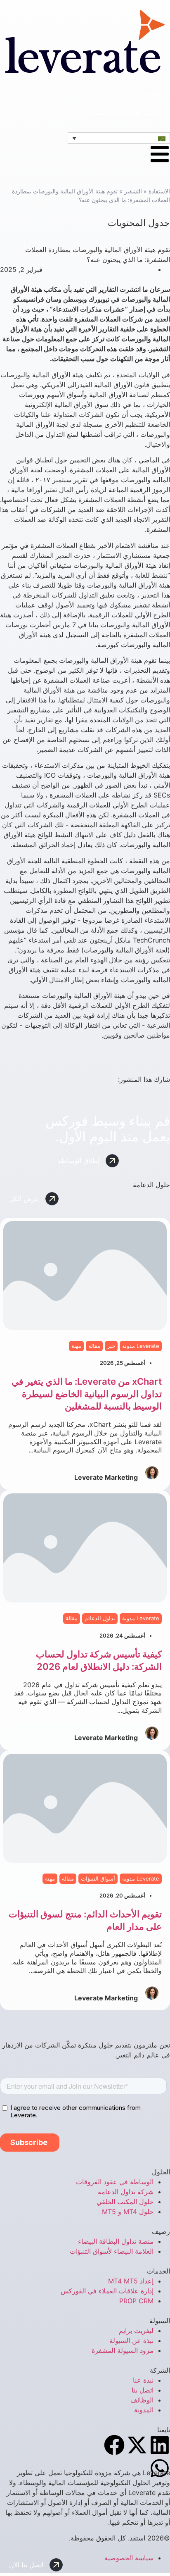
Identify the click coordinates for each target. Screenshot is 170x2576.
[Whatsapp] (160, 2468)
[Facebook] (114, 2445)
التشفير (133, 191)
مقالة (94, 1346)
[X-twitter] (137, 2445)
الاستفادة (159, 191)
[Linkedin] (160, 2445)
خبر (111, 1346)
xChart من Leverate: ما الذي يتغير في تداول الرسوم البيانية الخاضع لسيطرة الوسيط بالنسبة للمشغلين (87, 1394)
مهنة (76, 1346)
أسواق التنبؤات (98, 1878)
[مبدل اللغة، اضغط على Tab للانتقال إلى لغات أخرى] (119, 138)
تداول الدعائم (100, 1618)
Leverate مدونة (141, 1346)
